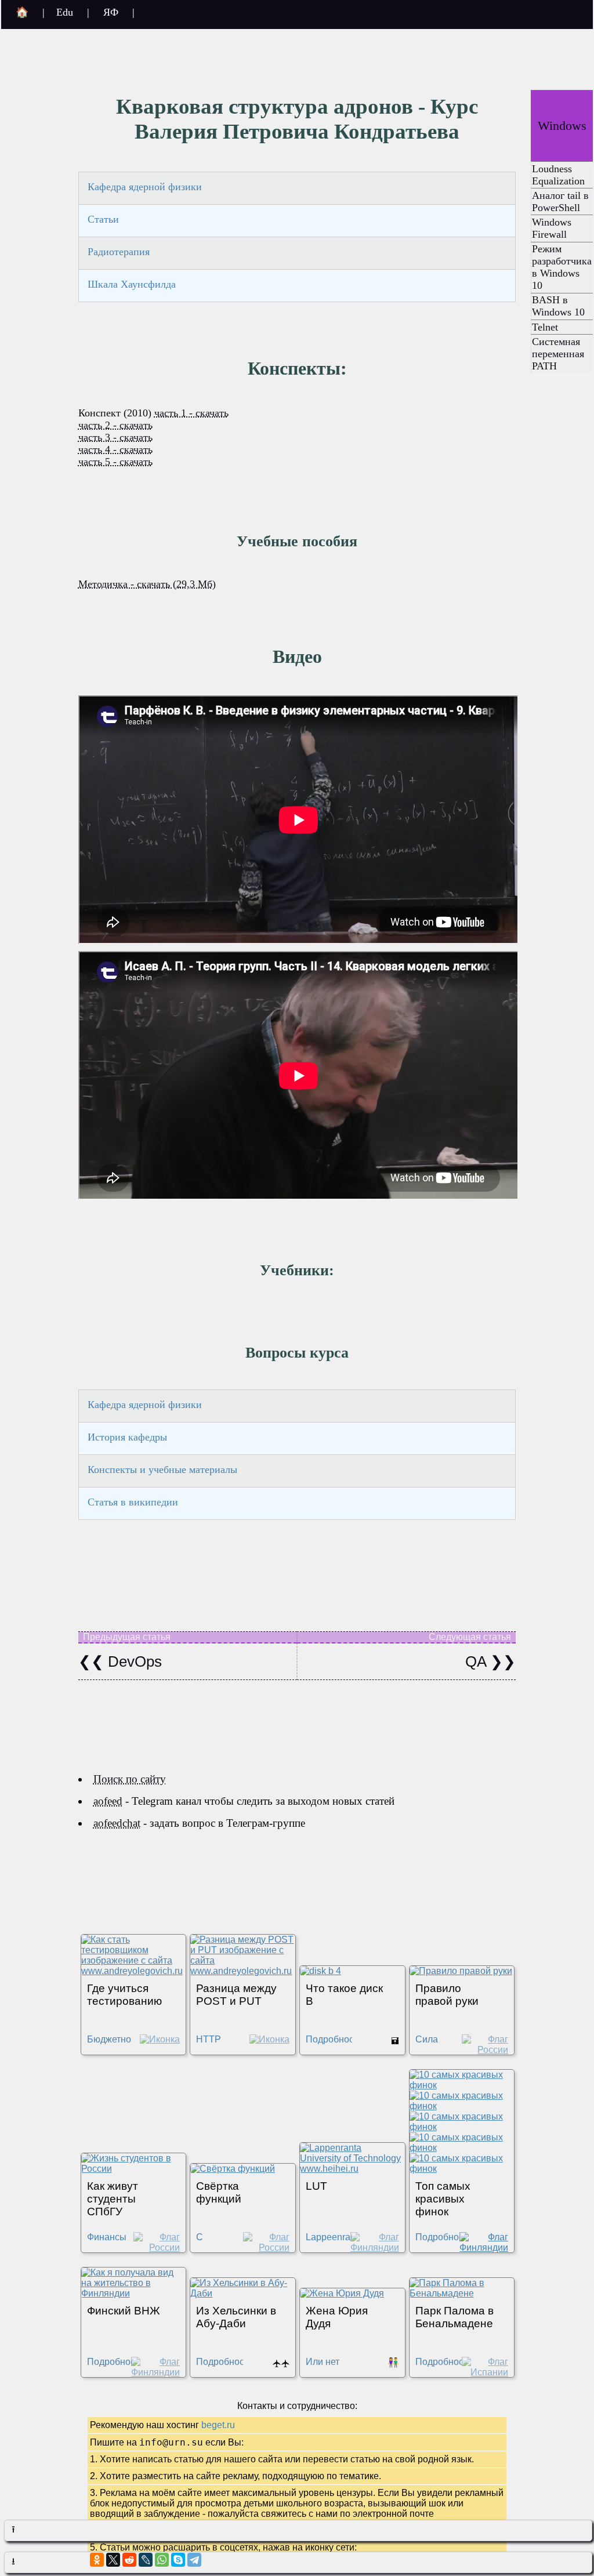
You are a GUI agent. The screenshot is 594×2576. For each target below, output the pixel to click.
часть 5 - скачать (115, 462)
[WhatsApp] (162, 2560)
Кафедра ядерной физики (145, 187)
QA (478, 1661)
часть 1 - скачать (191, 413)
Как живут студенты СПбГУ (113, 2199)
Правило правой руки (447, 1995)
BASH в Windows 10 (558, 306)
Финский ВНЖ (124, 2311)
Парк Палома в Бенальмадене (454, 2317)
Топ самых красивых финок (443, 2199)
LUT (316, 2186)
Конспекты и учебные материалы (162, 1470)
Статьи (103, 219)
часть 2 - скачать (115, 425)
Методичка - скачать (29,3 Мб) (147, 584)
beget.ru (218, 2425)
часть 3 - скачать (115, 437)
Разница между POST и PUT (236, 1995)
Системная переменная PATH (558, 354)
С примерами (221, 2242)
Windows (562, 126)
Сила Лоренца (434, 2045)
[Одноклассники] (97, 2560)
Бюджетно (109, 2039)
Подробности (334, 2039)
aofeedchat (117, 1823)
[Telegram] (194, 2560)
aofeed (108, 1801)
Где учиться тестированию (124, 1995)
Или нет (323, 2362)
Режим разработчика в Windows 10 (562, 267)
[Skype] (178, 2560)
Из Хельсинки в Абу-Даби (236, 2317)
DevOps (133, 1661)
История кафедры (127, 1437)
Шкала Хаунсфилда (132, 284)
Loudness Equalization (558, 175)
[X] (113, 2560)
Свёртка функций (219, 2192)
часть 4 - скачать (115, 449)
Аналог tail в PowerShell (560, 202)
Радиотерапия (119, 252)
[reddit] (129, 2560)
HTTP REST (209, 2045)
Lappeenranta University (334, 2242)
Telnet (545, 327)
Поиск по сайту (130, 1779)
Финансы (107, 2237)
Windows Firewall (552, 228)
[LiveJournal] (146, 2560)
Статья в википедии (133, 1502)
